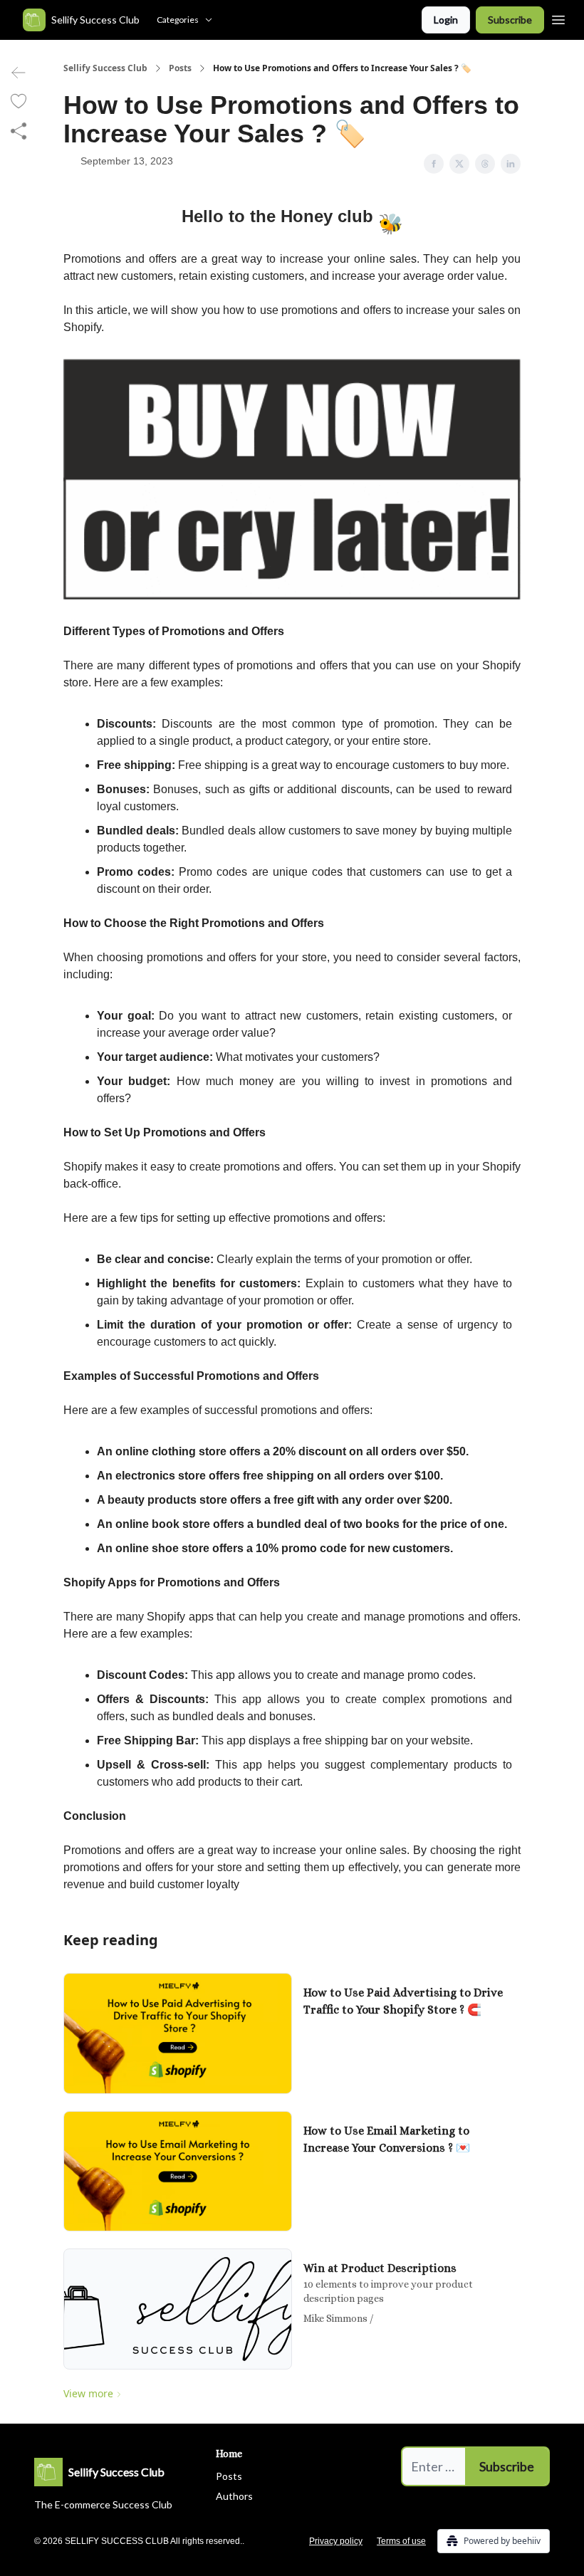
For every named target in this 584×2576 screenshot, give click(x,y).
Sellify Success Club (105, 68)
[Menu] (558, 18)
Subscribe (510, 20)
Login (446, 20)
